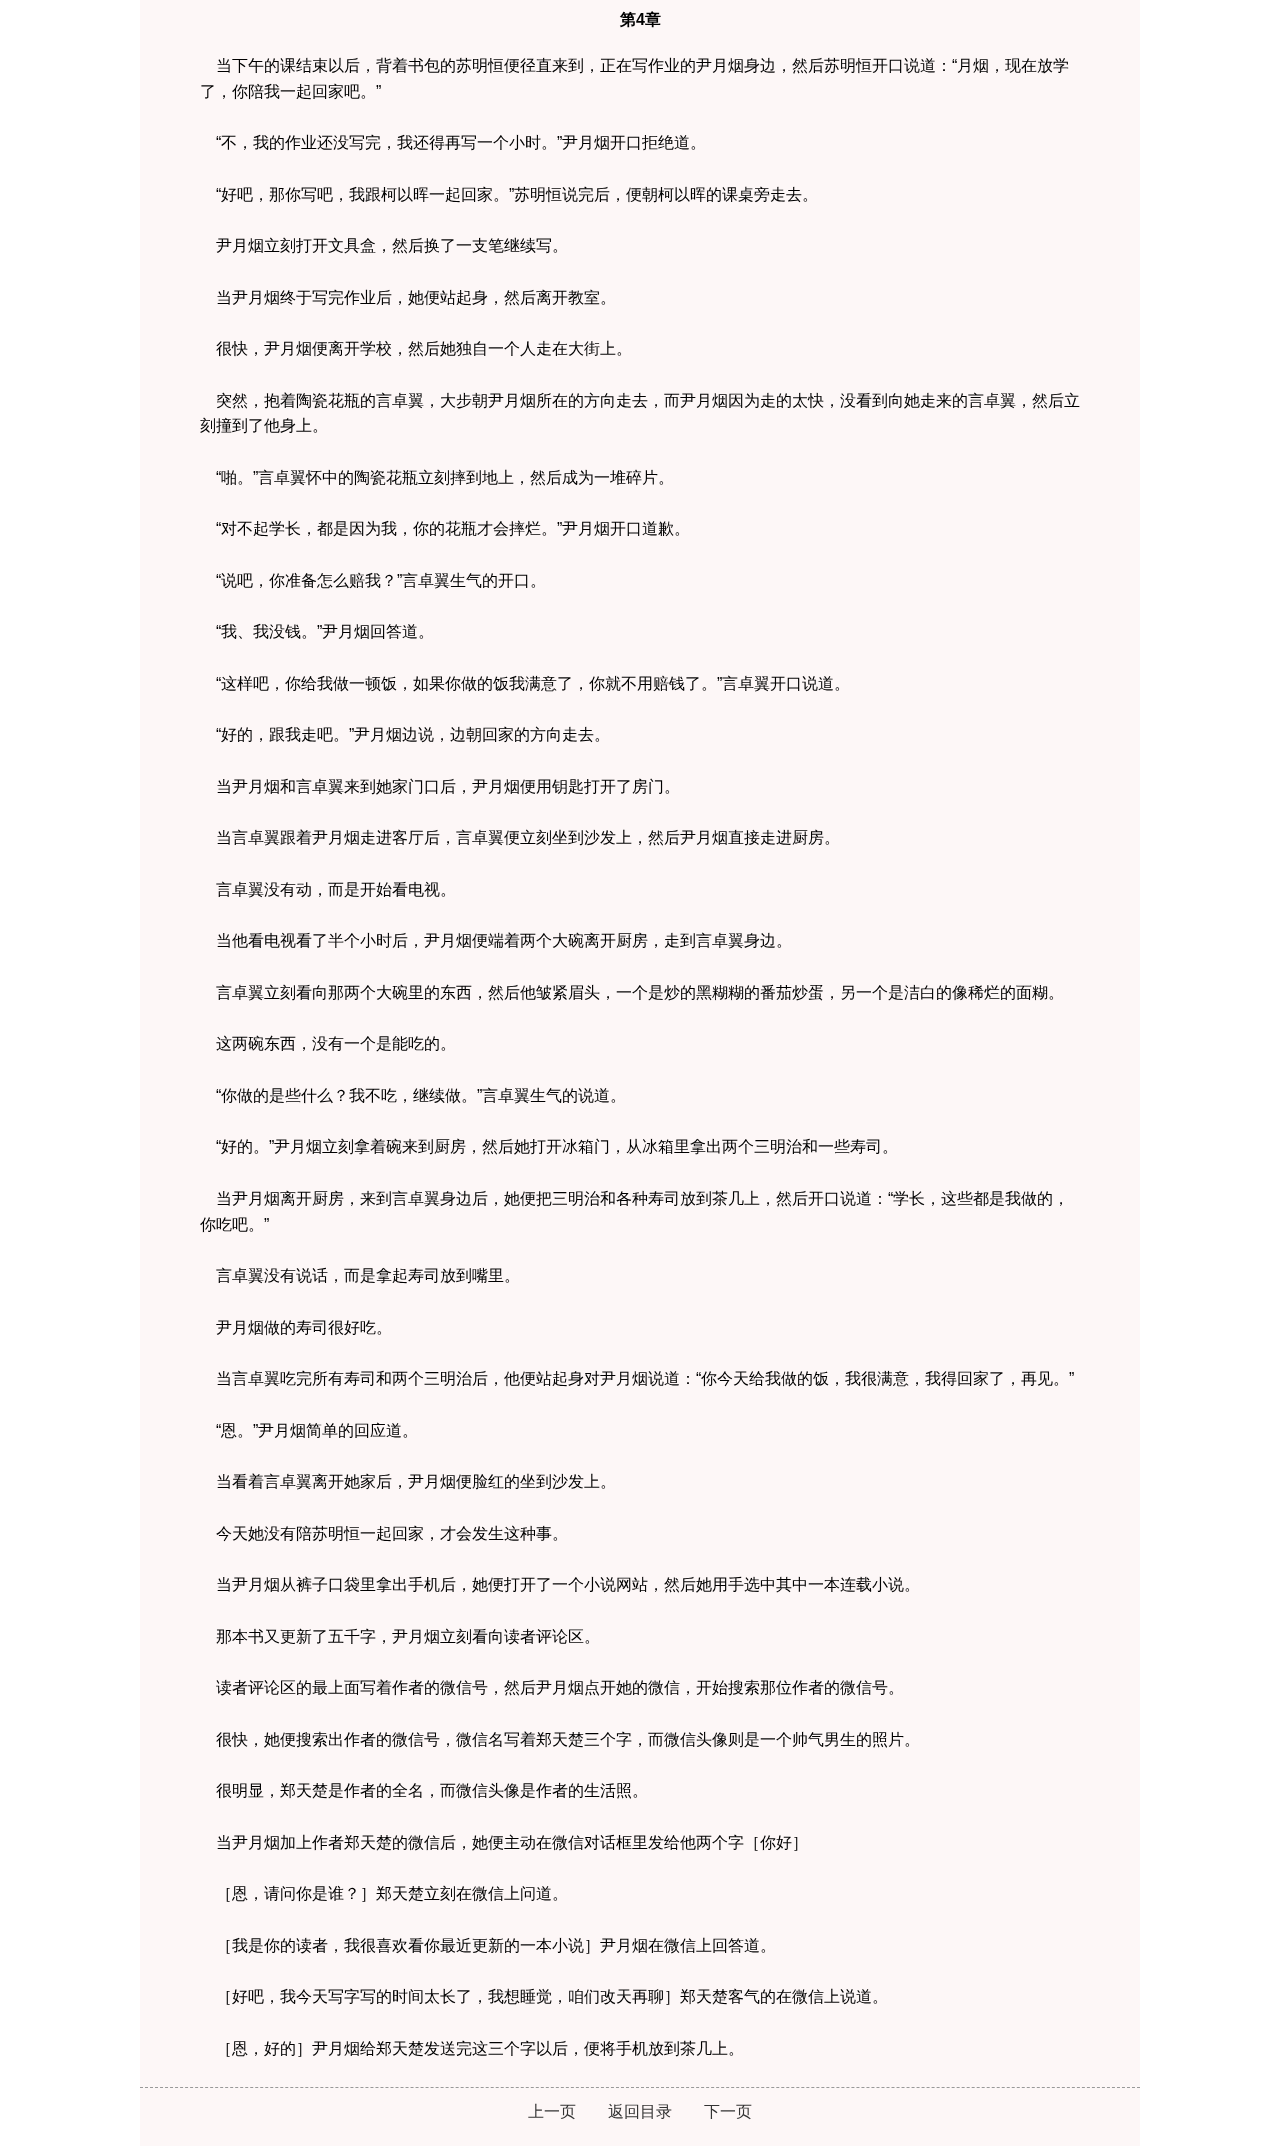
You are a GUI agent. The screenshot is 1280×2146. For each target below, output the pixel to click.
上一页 (552, 2111)
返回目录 (640, 2111)
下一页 (728, 2111)
